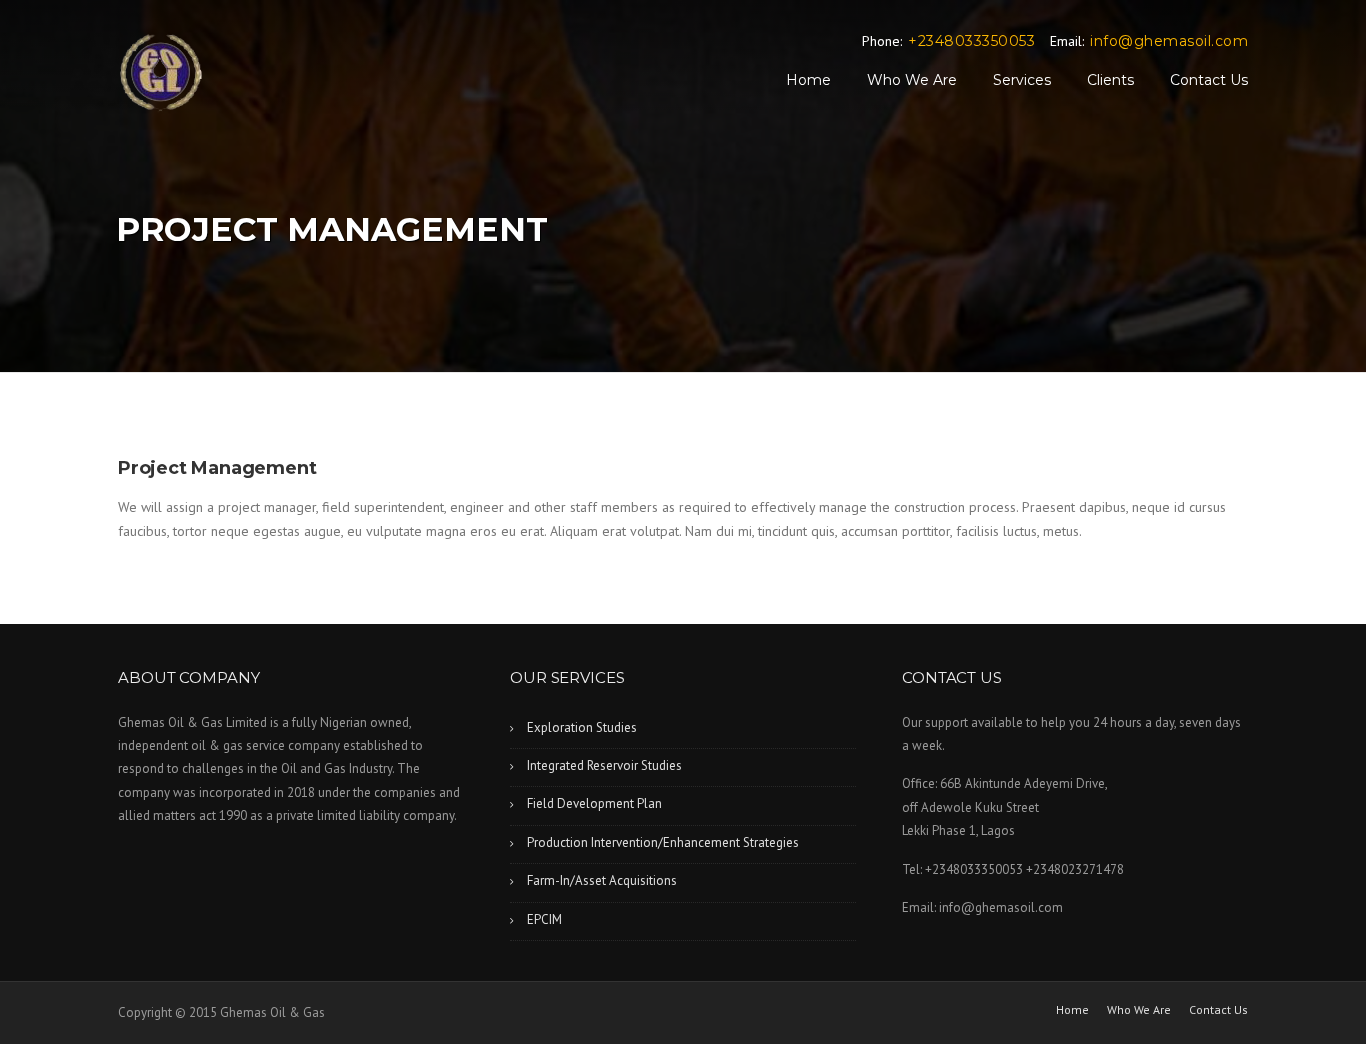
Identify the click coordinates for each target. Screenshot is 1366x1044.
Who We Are (912, 80)
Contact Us (1209, 80)
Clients (1110, 80)
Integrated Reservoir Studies (604, 765)
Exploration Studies (582, 727)
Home (808, 80)
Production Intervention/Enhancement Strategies (663, 842)
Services (1022, 80)
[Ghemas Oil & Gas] (161, 72)
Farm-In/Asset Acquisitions (602, 880)
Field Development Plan (594, 803)
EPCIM (544, 919)
